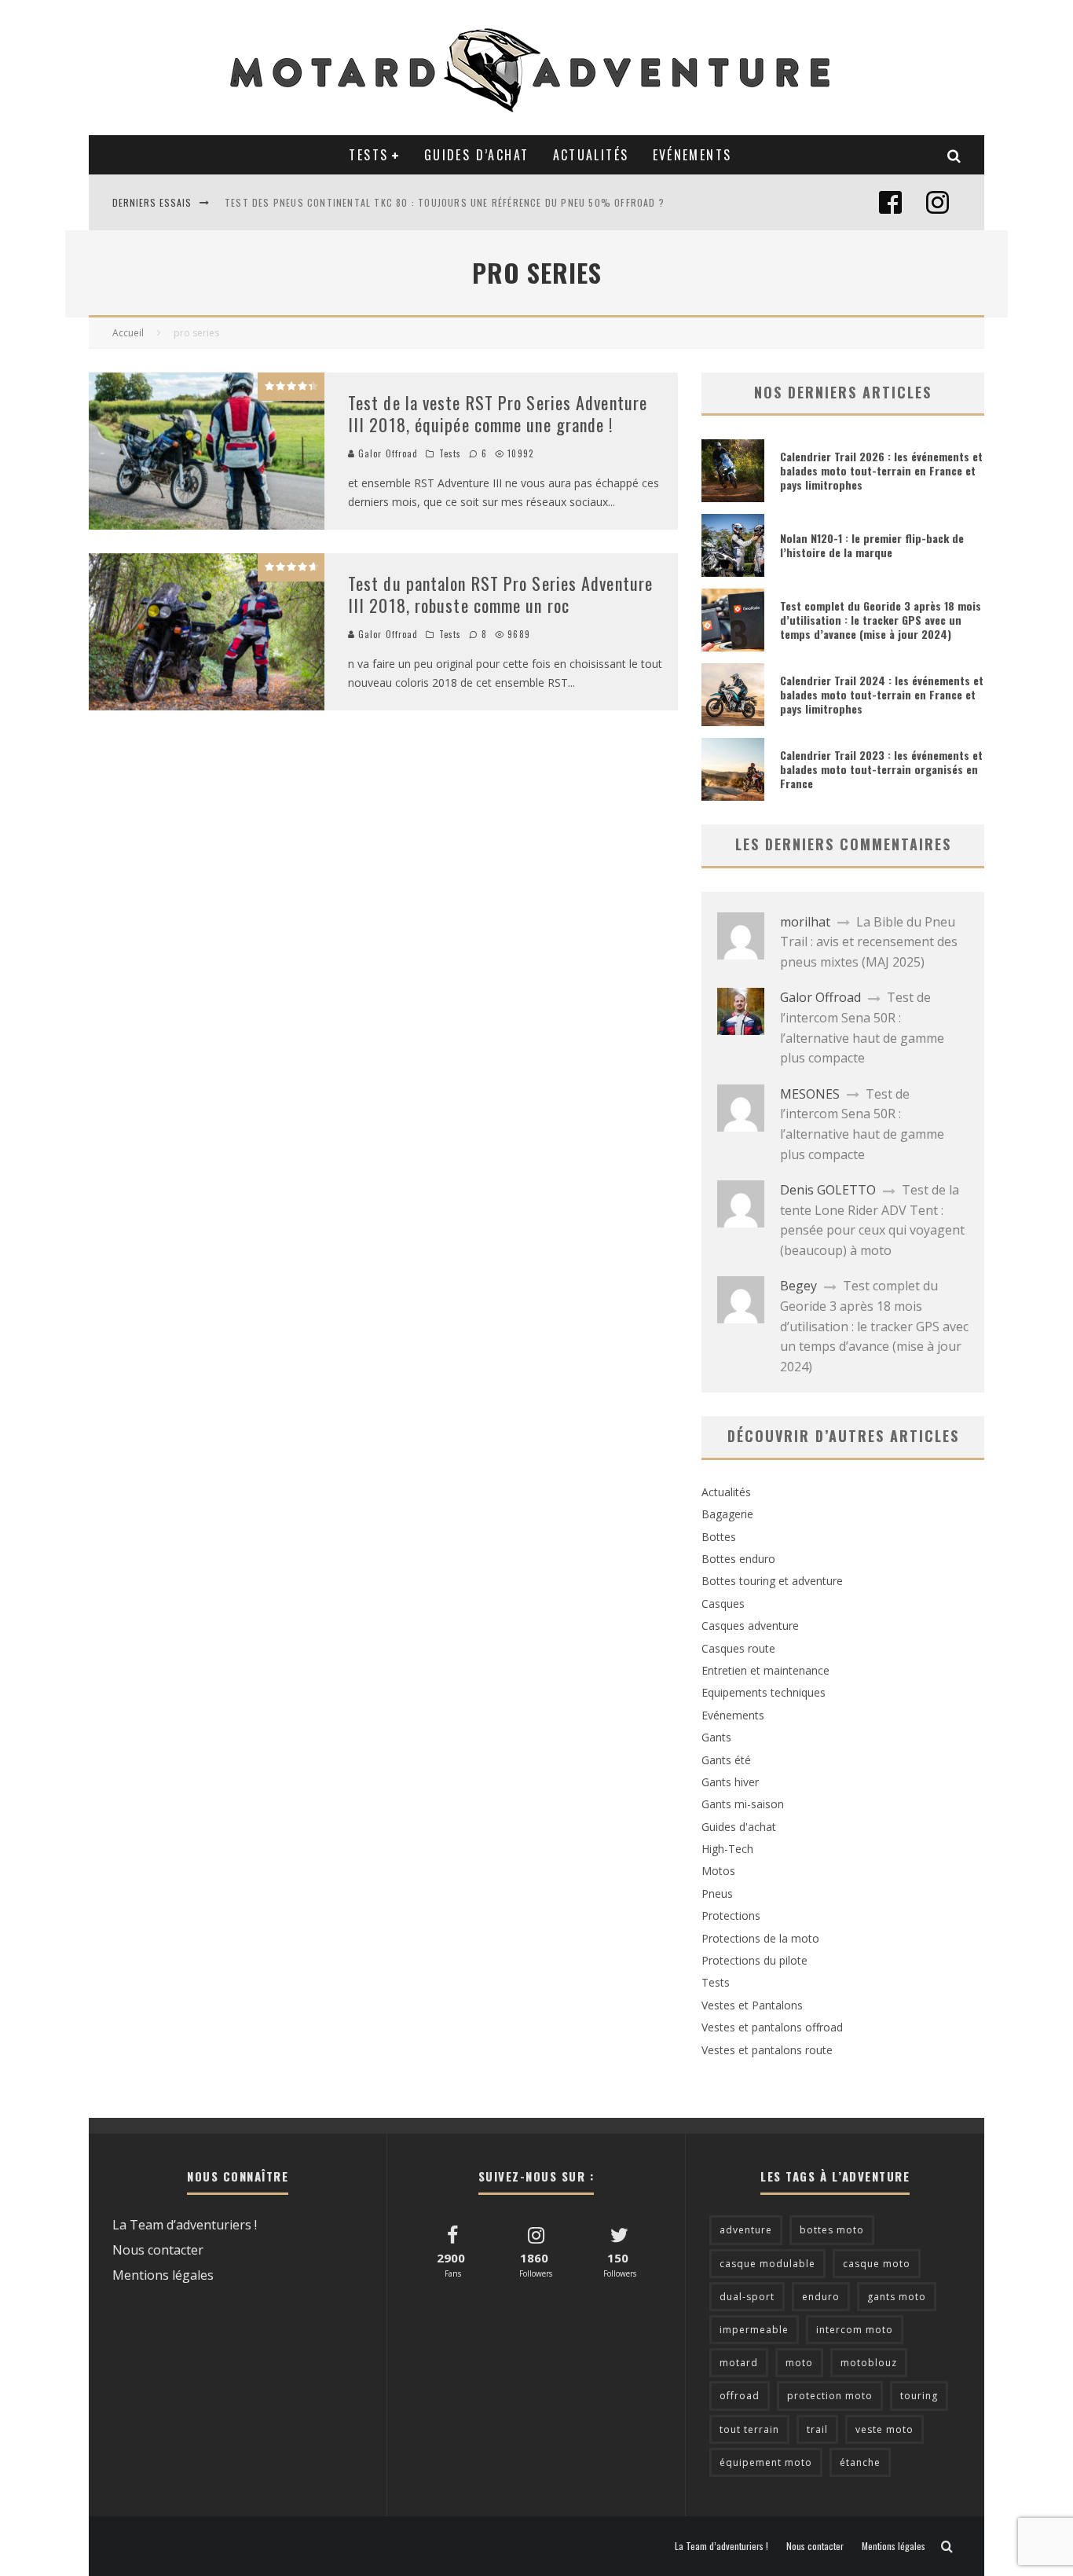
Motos (718, 1871)
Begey (798, 1286)
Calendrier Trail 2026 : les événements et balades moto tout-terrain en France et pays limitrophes (881, 470)
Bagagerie (727, 1514)
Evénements (692, 155)
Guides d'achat (739, 1827)
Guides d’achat (477, 155)
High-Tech (727, 1849)
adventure (746, 2230)
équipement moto (766, 2462)
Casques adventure (750, 1626)
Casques (723, 1604)
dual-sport (747, 2297)
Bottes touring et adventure (772, 1581)
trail (817, 2429)
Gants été (726, 1760)
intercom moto (855, 2330)
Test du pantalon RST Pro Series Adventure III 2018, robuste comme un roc (500, 594)
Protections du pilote (754, 1960)
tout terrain (749, 2429)
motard (739, 2363)
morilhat (805, 922)
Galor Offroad (386, 453)
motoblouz (869, 2363)
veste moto (884, 2429)
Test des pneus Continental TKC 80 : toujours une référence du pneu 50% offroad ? (445, 202)
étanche (860, 2462)
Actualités (591, 155)
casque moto (877, 2264)
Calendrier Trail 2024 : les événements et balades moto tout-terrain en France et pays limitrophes (882, 694)
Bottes (719, 1537)
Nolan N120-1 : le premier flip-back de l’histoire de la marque (872, 545)
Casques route (738, 1648)
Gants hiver (730, 1782)
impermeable (754, 2330)
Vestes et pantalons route (767, 2050)
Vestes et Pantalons (752, 2005)
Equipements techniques (764, 1692)
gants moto (897, 2297)
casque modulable (767, 2264)
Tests (368, 155)
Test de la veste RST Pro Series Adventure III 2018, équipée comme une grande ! (498, 414)
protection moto (830, 2396)
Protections (731, 1915)
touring (919, 2396)
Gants (716, 1737)
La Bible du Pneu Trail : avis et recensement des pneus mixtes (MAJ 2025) (869, 942)
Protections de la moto (760, 1938)
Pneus (717, 1893)
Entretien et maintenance (765, 1670)
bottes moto (832, 2230)
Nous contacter (158, 2250)
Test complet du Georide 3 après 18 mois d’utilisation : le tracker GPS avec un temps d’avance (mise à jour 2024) (881, 620)
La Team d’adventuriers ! (185, 2225)
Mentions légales (163, 2275)
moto (799, 2363)
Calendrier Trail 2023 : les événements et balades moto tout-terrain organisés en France (881, 769)
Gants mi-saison (743, 1804)
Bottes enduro (738, 1559)
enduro (821, 2297)
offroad (740, 2396)
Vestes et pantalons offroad (772, 2027)
